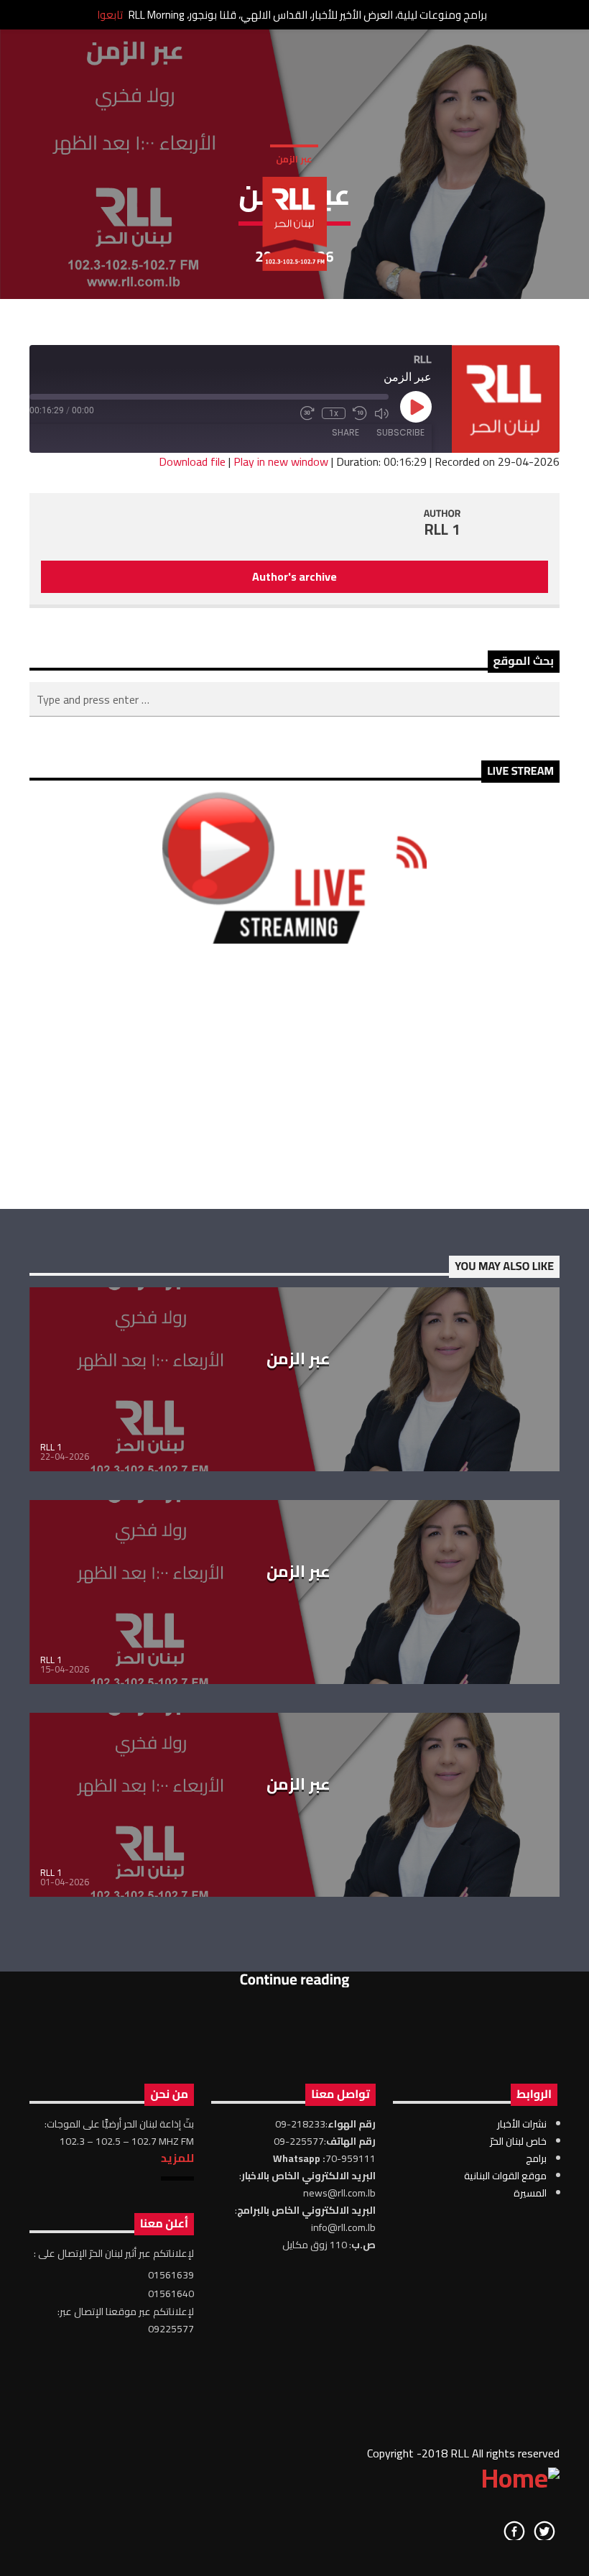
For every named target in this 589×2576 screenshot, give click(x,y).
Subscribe (400, 432)
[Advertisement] (294, 1076)
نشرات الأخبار (522, 2124)
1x (334, 413)
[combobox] (294, 699)
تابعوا (110, 15)
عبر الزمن (294, 159)
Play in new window (281, 461)
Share (345, 432)
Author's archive (294, 576)
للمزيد (177, 2158)
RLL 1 (442, 529)
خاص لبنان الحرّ (518, 2141)
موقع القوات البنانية (505, 2176)
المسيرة (530, 2193)
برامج (536, 2158)
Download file (192, 461)
